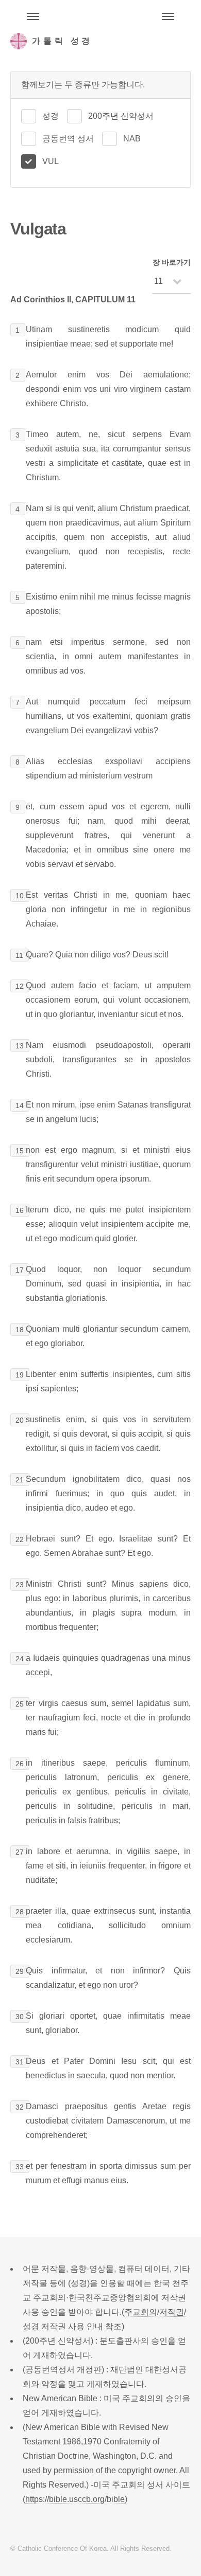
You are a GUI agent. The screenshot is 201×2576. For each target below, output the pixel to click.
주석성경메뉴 (33, 16)
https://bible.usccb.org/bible (75, 2499)
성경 (51, 116)
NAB (132, 139)
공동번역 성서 (68, 139)
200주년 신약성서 (121, 116)
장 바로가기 (172, 262)
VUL (51, 161)
